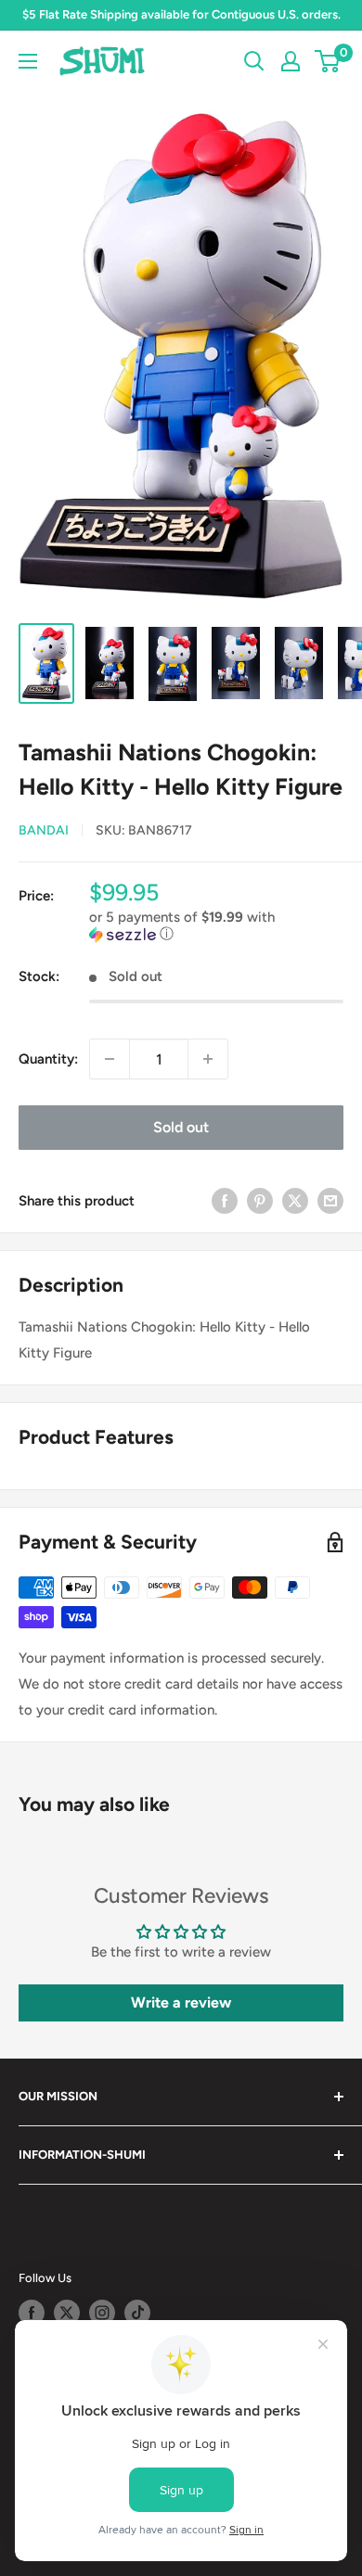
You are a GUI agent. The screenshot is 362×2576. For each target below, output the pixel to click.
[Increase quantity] (208, 1059)
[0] (328, 61)
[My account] (291, 61)
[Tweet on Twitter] (295, 1200)
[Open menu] (28, 61)
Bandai (44, 830)
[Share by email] (330, 1200)
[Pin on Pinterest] (260, 1200)
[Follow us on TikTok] (137, 2313)
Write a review (181, 2002)
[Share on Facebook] (225, 1200)
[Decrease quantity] (110, 1059)
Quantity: (48, 1059)
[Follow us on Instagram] (102, 2313)
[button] (216, 926)
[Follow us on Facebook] (32, 2313)
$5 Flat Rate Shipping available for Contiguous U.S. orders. (181, 14)
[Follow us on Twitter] (67, 2313)
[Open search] (254, 61)
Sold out (181, 1127)
